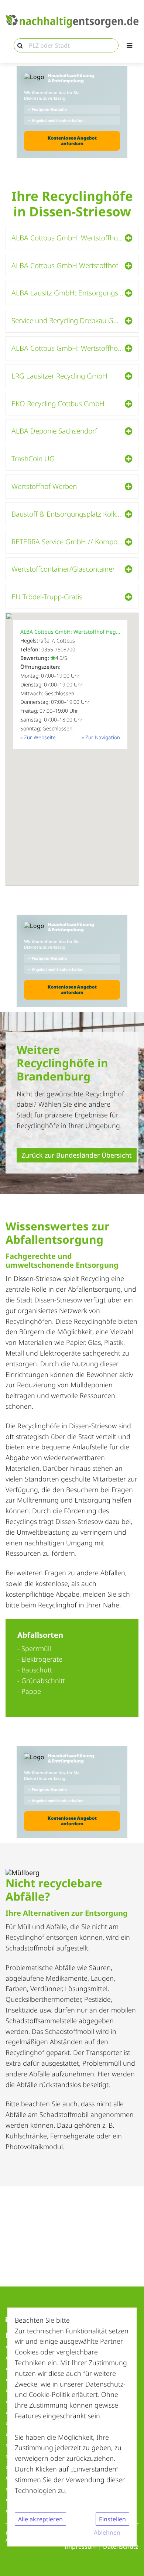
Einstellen (112, 2519)
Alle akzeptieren (40, 2519)
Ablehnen (107, 2532)
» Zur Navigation (101, 737)
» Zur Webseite (38, 737)
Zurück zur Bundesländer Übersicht (77, 1155)
